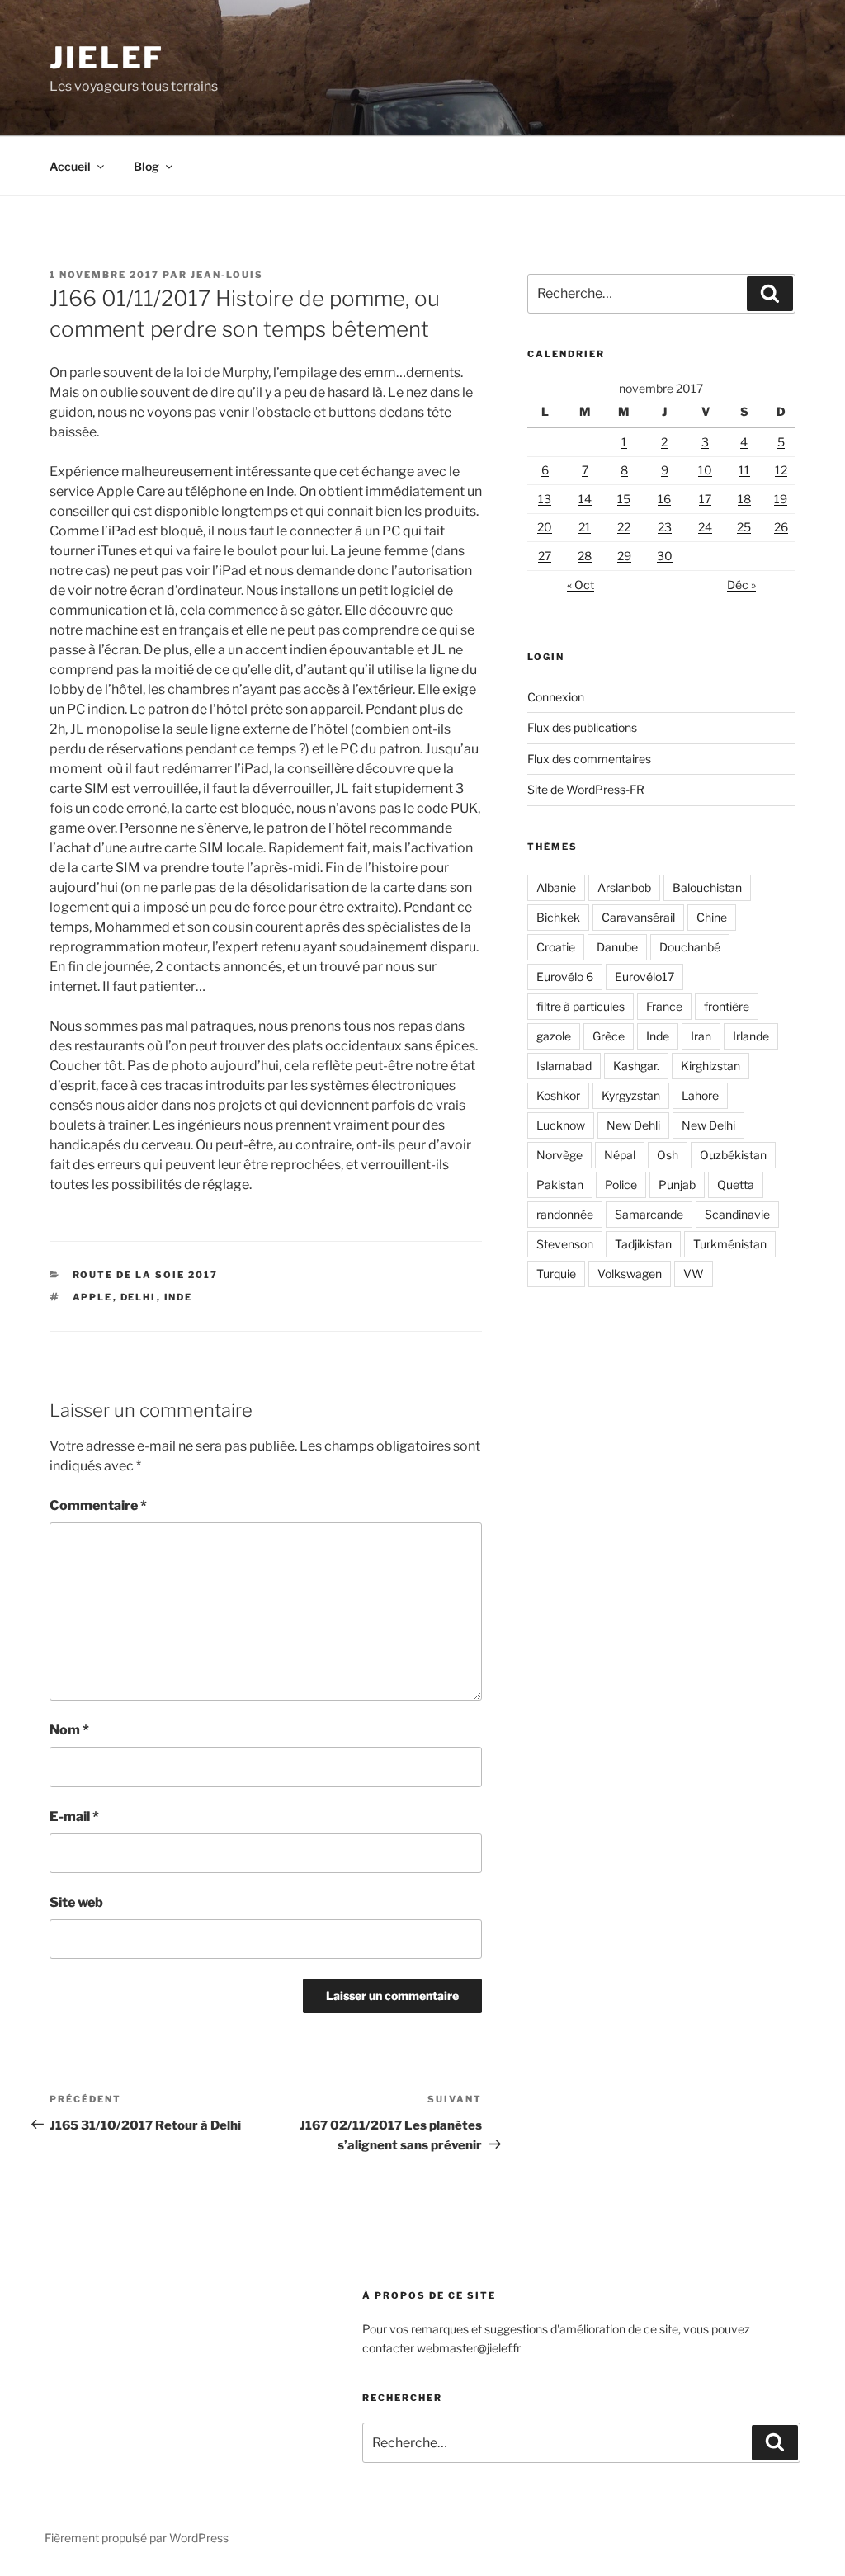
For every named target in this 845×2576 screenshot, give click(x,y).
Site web (76, 1902)
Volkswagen (630, 1274)
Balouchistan (707, 887)
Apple (93, 1297)
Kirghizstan (710, 1066)
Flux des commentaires (589, 759)
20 (545, 527)
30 (665, 556)
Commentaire (98, 1505)
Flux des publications (582, 727)
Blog (146, 166)
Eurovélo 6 (565, 977)
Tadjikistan (643, 1244)
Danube (617, 947)
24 (705, 527)
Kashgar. (636, 1066)
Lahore (700, 1095)
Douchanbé (690, 947)
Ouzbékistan (733, 1155)
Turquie (556, 1274)
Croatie (556, 947)
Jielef (107, 58)
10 (705, 470)
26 (781, 527)
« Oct (581, 585)
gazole (554, 1036)
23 (665, 527)
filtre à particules (581, 1006)
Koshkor (558, 1095)
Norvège (559, 1155)
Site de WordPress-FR (586, 789)
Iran (701, 1036)
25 (744, 527)
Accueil (70, 166)
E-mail (74, 1816)
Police (621, 1184)
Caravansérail (638, 917)
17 (705, 499)
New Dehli (633, 1125)
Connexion (556, 697)
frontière (727, 1006)
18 (744, 499)
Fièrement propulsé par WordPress (137, 2538)
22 (624, 527)
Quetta (736, 1184)
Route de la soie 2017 (146, 1275)
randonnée (565, 1214)
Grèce (609, 1036)
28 (585, 556)
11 (744, 470)
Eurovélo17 (644, 977)
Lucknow (561, 1125)
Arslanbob (624, 887)
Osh (668, 1155)
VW (694, 1274)
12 (781, 470)
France (664, 1006)
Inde (179, 1297)
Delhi (139, 1297)
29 (624, 556)
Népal (620, 1155)
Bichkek (558, 917)
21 (585, 527)
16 (664, 499)
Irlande (751, 1036)
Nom (69, 1730)
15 (624, 499)
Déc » (741, 585)
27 (545, 556)
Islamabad (564, 1066)
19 (781, 499)
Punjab (677, 1184)
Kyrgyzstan (631, 1095)
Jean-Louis (227, 275)
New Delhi (708, 1125)
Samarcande (649, 1214)
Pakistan (560, 1184)
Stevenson (565, 1244)
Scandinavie (737, 1214)
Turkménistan (730, 1244)
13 (545, 499)
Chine (712, 917)
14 (585, 499)
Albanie (556, 887)
